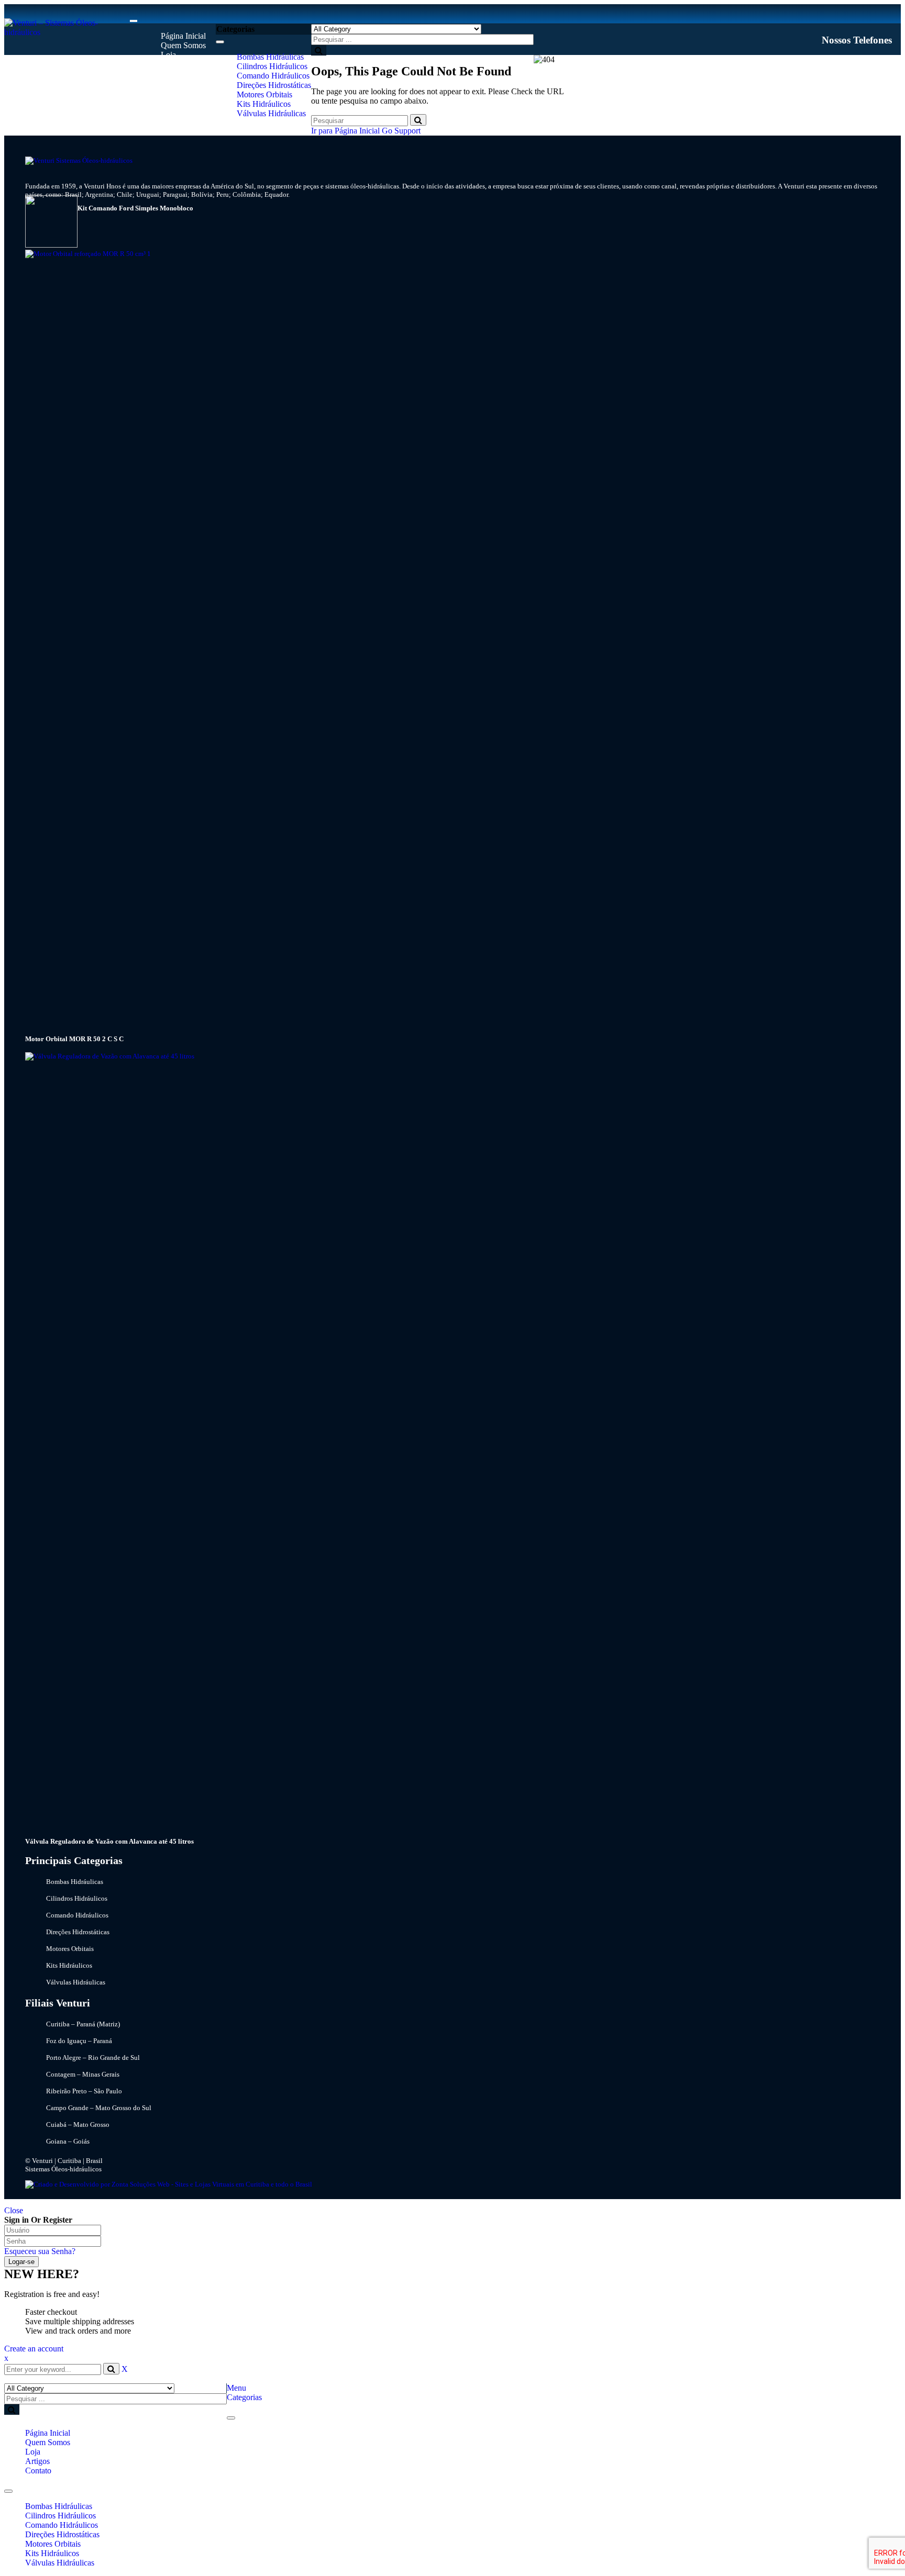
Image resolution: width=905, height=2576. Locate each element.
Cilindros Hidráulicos (60, 2516)
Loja (33, 2452)
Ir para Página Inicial (345, 131)
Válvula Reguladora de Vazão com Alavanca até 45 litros (109, 1841)
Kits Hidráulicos (52, 2553)
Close (14, 2210)
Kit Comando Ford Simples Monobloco (135, 208)
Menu (236, 2388)
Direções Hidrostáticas (62, 2534)
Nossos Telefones (857, 40)
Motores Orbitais (53, 2544)
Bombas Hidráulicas (59, 2506)
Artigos (37, 2461)
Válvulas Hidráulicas (60, 2563)
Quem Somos (48, 2442)
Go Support (401, 131)
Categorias (244, 2397)
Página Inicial (48, 2433)
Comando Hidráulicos (62, 2525)
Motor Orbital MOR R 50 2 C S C (74, 1039)
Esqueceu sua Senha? (40, 2251)
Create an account (34, 2349)
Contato (38, 2471)
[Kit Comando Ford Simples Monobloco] (51, 245)
